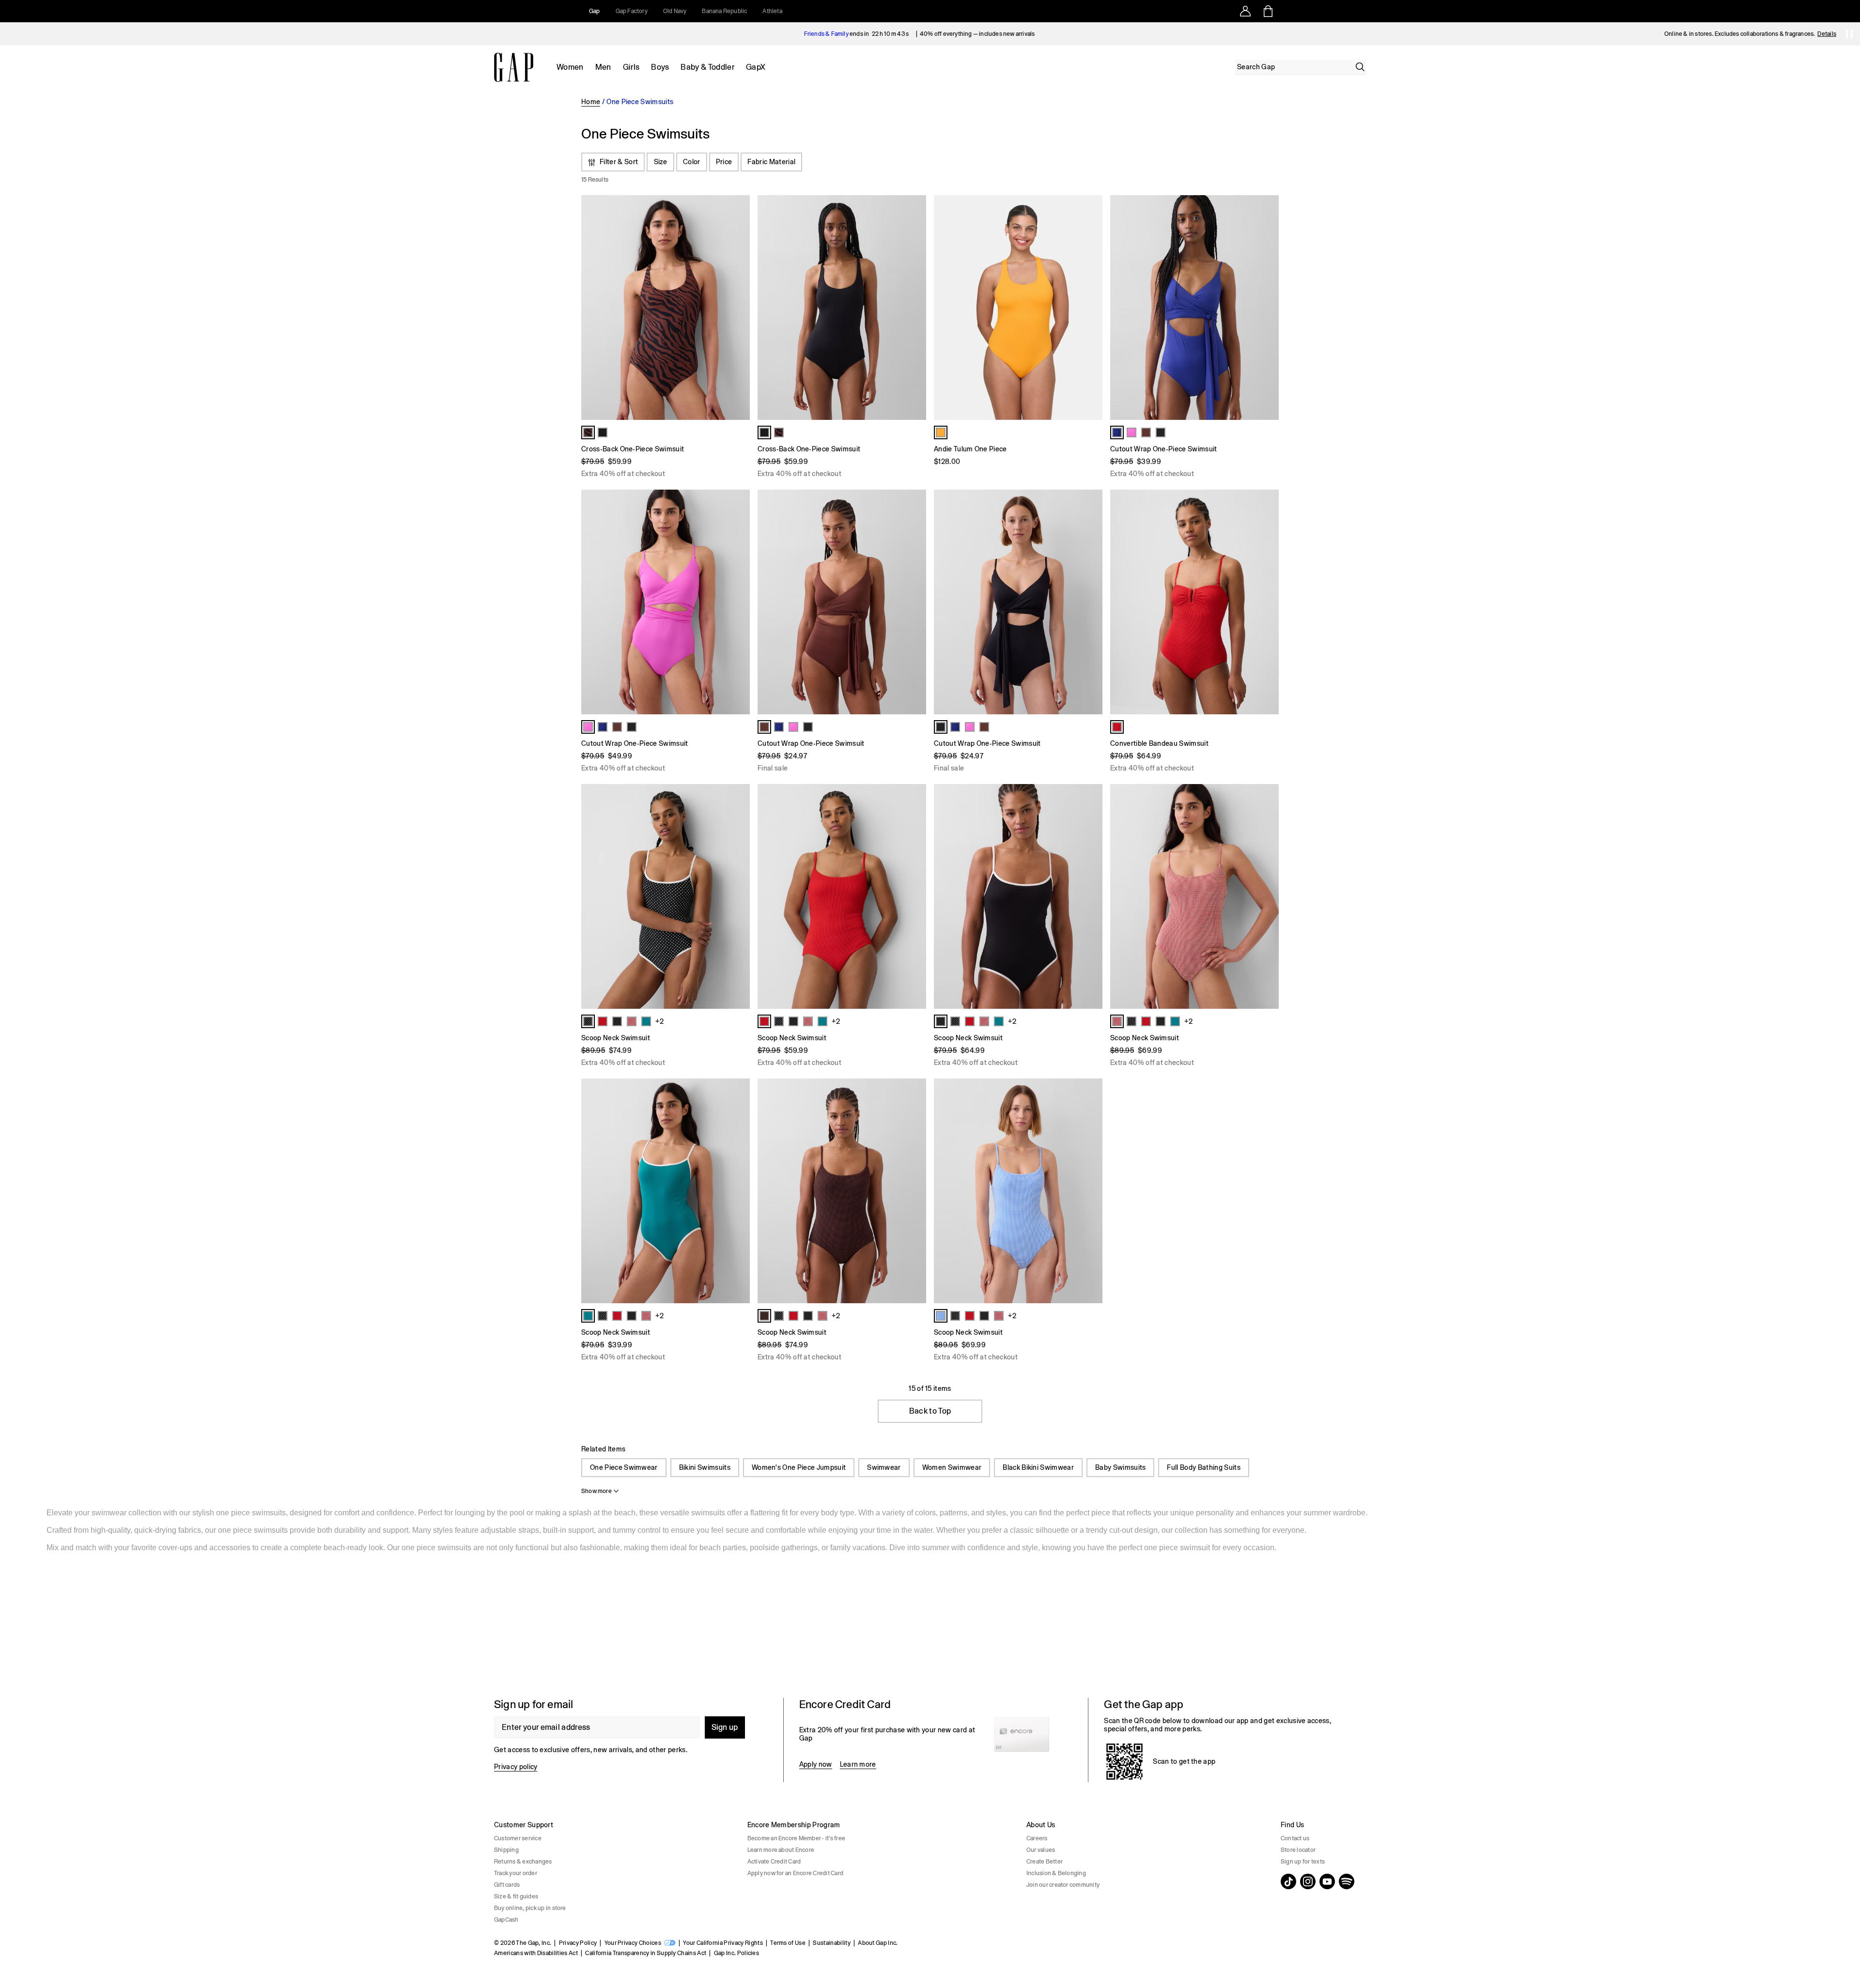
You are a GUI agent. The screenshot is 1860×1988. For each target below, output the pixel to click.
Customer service (518, 1838)
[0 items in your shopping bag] (1267, 11)
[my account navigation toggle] (1245, 11)
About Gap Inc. (878, 1943)
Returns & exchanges (523, 1862)
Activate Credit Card (774, 1862)
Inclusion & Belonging (1056, 1873)
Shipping (506, 1850)
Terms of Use (788, 1943)
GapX (756, 67)
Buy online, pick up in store (530, 1908)
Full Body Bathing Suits (1203, 1467)
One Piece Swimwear (624, 1467)
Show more (597, 1491)
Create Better (1045, 1862)
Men (603, 67)
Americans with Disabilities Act (536, 1953)
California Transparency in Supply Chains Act (646, 1953)
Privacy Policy (578, 1943)
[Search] (1360, 67)
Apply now (816, 1764)
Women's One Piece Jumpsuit (799, 1467)
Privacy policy (516, 1767)
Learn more (858, 1764)
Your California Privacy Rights (723, 1943)
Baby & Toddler (707, 67)
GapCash (506, 1920)
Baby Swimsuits (1120, 1467)
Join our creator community (1063, 1885)
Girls (631, 67)
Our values (1041, 1850)
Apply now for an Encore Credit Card (795, 1873)
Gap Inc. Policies (736, 1953)
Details (1827, 34)
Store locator (1298, 1850)
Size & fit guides (516, 1896)
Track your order (516, 1873)
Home (591, 102)
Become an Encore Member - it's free (796, 1838)
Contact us (1295, 1838)
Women (570, 67)
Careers (1037, 1838)
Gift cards (507, 1885)
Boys (660, 67)
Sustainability (831, 1943)
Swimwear (884, 1467)
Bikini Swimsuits (705, 1467)
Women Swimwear (952, 1467)
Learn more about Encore (781, 1850)
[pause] (1849, 34)
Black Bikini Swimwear (1038, 1467)
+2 (659, 1021)
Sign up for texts (1303, 1862)
